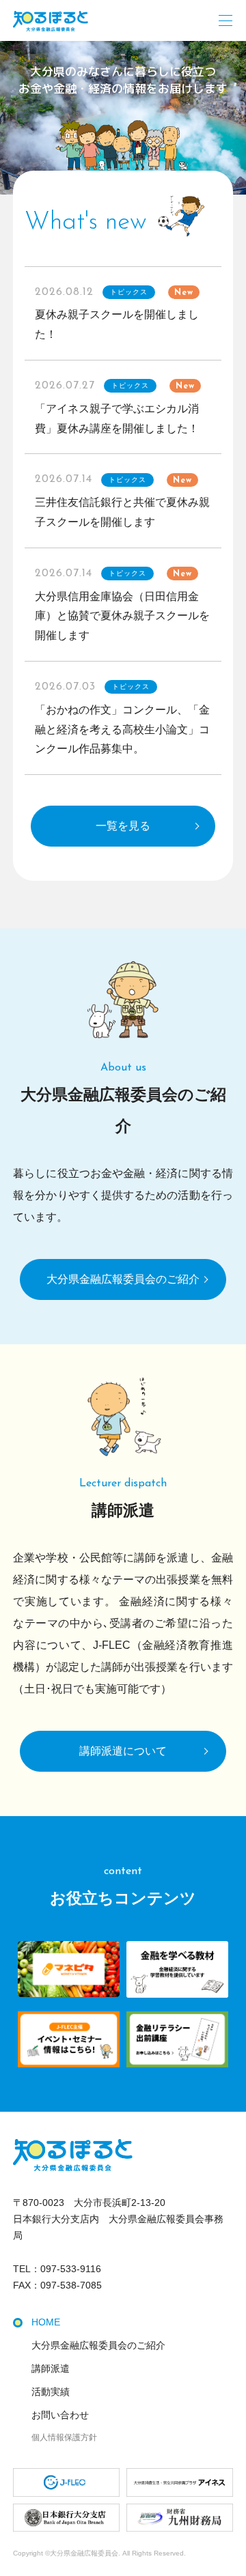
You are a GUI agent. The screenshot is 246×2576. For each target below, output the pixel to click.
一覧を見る (123, 826)
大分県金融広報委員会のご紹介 (123, 1279)
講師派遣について (123, 1751)
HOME (46, 2322)
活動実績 (51, 2392)
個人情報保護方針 (64, 2437)
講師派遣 (51, 2368)
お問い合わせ (60, 2415)
